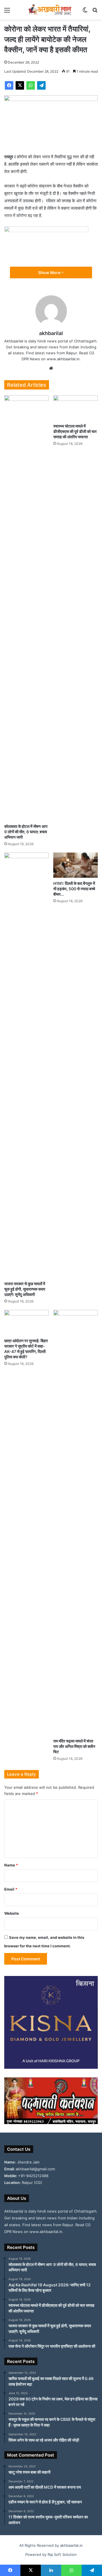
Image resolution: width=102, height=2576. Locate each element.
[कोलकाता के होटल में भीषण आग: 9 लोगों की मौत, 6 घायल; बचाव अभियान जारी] (26, 608)
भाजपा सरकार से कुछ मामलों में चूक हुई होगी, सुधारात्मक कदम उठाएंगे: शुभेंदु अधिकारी (25, 1289)
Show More (50, 272)
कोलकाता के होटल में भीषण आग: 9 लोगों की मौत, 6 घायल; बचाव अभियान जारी (26, 832)
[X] (20, 85)
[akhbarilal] (51, 10)
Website (12, 1913)
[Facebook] (9, 85)
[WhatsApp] (31, 85)
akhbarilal (51, 333)
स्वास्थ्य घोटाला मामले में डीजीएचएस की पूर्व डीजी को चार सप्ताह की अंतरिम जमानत (75, 431)
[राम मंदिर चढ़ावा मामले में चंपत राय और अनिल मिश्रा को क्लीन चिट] (76, 1523)
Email (11, 1889)
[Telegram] (41, 85)
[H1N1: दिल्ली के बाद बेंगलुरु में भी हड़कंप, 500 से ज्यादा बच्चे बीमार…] (76, 865)
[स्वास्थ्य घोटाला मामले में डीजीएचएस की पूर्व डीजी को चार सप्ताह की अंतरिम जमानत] (76, 408)
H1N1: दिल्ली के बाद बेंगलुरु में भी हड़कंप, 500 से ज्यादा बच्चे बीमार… (74, 889)
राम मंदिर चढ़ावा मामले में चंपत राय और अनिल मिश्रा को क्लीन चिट (74, 1746)
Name (11, 1865)
